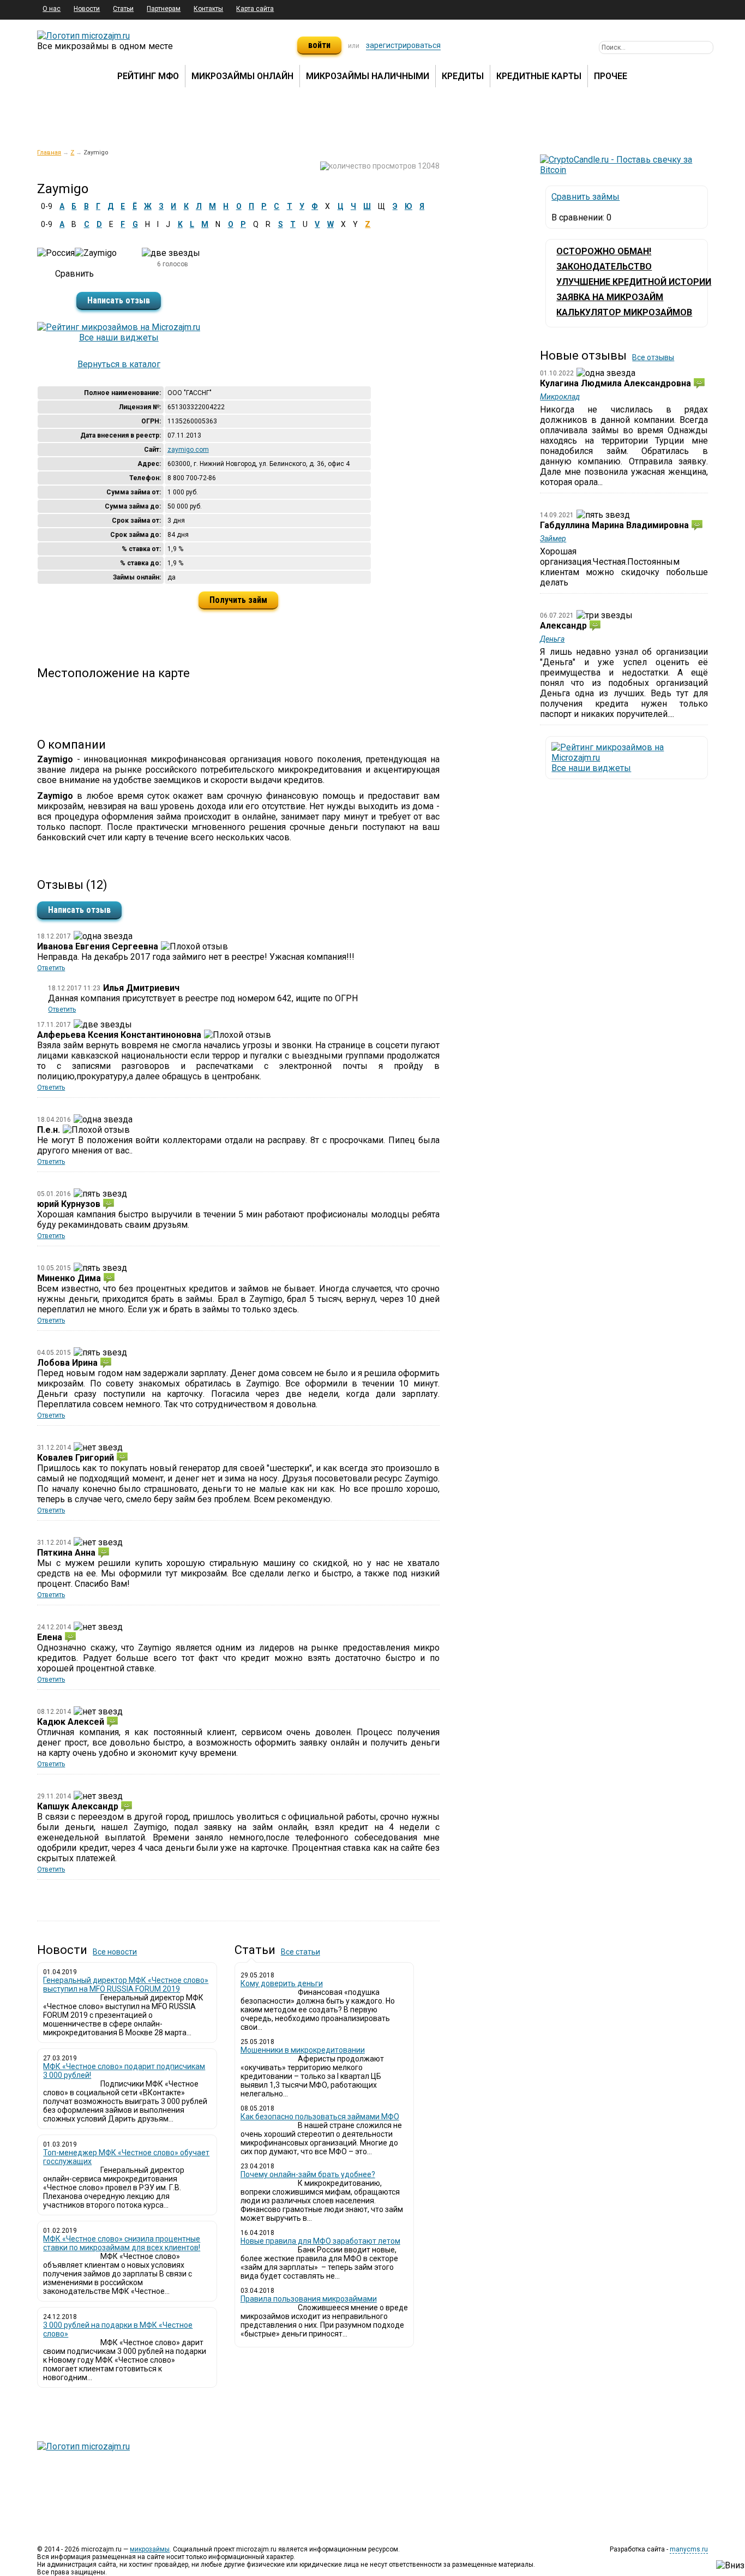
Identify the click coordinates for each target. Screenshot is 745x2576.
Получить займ (238, 600)
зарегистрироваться (403, 45)
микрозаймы (150, 2549)
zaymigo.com (188, 450)
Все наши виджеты (119, 337)
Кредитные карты (539, 76)
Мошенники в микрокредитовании (303, 2050)
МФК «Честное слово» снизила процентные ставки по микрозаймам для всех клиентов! (122, 2243)
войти (319, 45)
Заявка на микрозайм (610, 297)
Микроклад (560, 397)
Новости (87, 9)
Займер (553, 539)
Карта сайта (255, 9)
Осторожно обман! (604, 251)
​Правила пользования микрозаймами (309, 2299)
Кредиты (463, 76)
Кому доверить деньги (282, 1983)
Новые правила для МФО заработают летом (320, 2241)
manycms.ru (689, 2549)
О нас (52, 9)
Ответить (51, 968)
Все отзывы (653, 357)
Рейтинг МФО (148, 76)
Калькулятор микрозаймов (624, 312)
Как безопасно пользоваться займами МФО (320, 2117)
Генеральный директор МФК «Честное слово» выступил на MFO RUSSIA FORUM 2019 (126, 1985)
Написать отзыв (119, 300)
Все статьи (301, 1952)
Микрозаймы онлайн (242, 76)
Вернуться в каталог (119, 364)
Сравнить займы (585, 197)
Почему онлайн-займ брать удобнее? (308, 2174)
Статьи (123, 9)
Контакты (208, 9)
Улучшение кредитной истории (634, 282)
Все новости (115, 1952)
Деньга (552, 639)
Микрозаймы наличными (368, 76)
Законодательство (604, 267)
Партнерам (164, 9)
